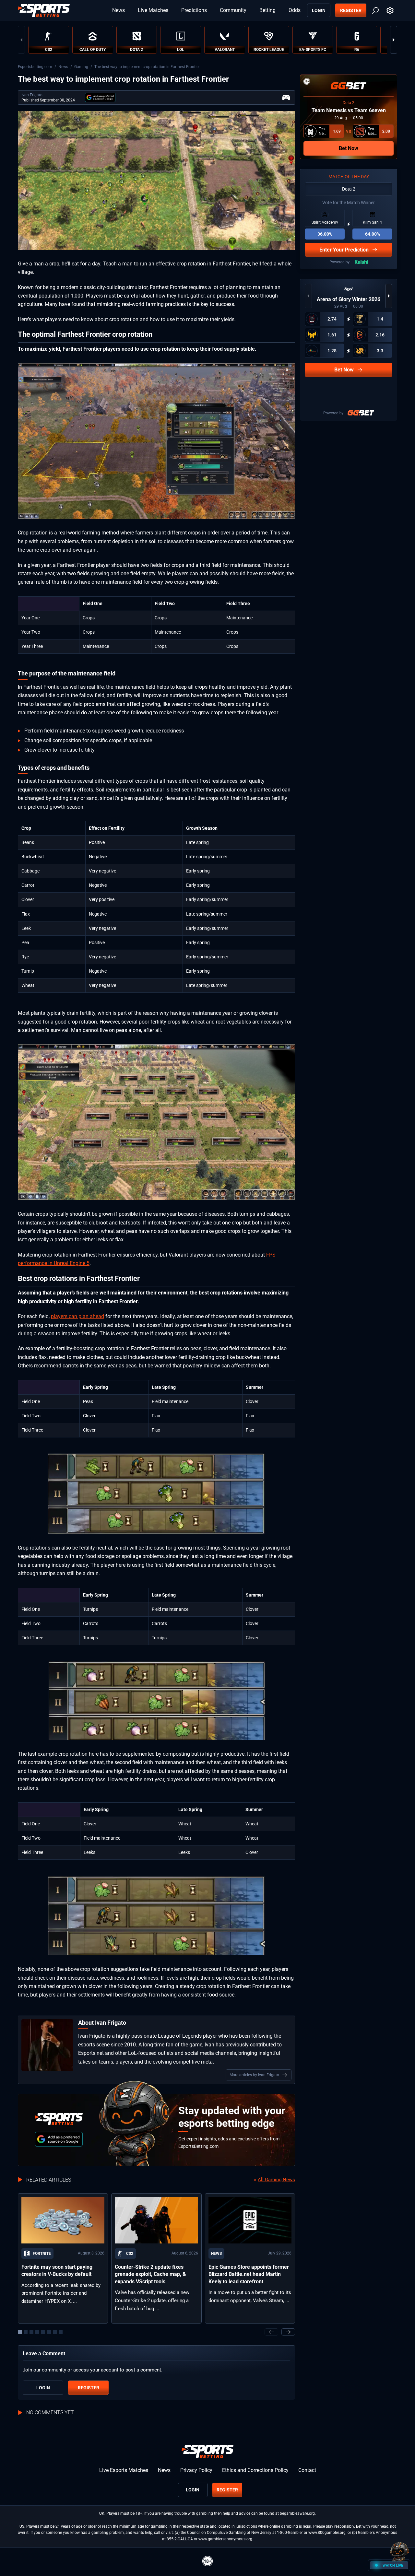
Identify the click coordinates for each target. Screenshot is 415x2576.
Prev (21, 40)
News (119, 10)
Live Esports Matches (124, 2470)
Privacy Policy (196, 2470)
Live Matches (153, 10)
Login (319, 10)
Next (394, 40)
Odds (295, 10)
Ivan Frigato (32, 95)
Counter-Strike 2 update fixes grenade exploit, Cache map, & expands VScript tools (150, 2274)
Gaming (81, 67)
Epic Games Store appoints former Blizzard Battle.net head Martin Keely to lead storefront (249, 2274)
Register (351, 10)
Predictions (194, 10)
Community (233, 10)
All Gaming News (276, 2180)
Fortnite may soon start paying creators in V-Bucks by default (57, 2271)
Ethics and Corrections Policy (255, 2470)
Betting (267, 10)
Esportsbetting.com (35, 67)
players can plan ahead (77, 1316)
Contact (307, 2470)
